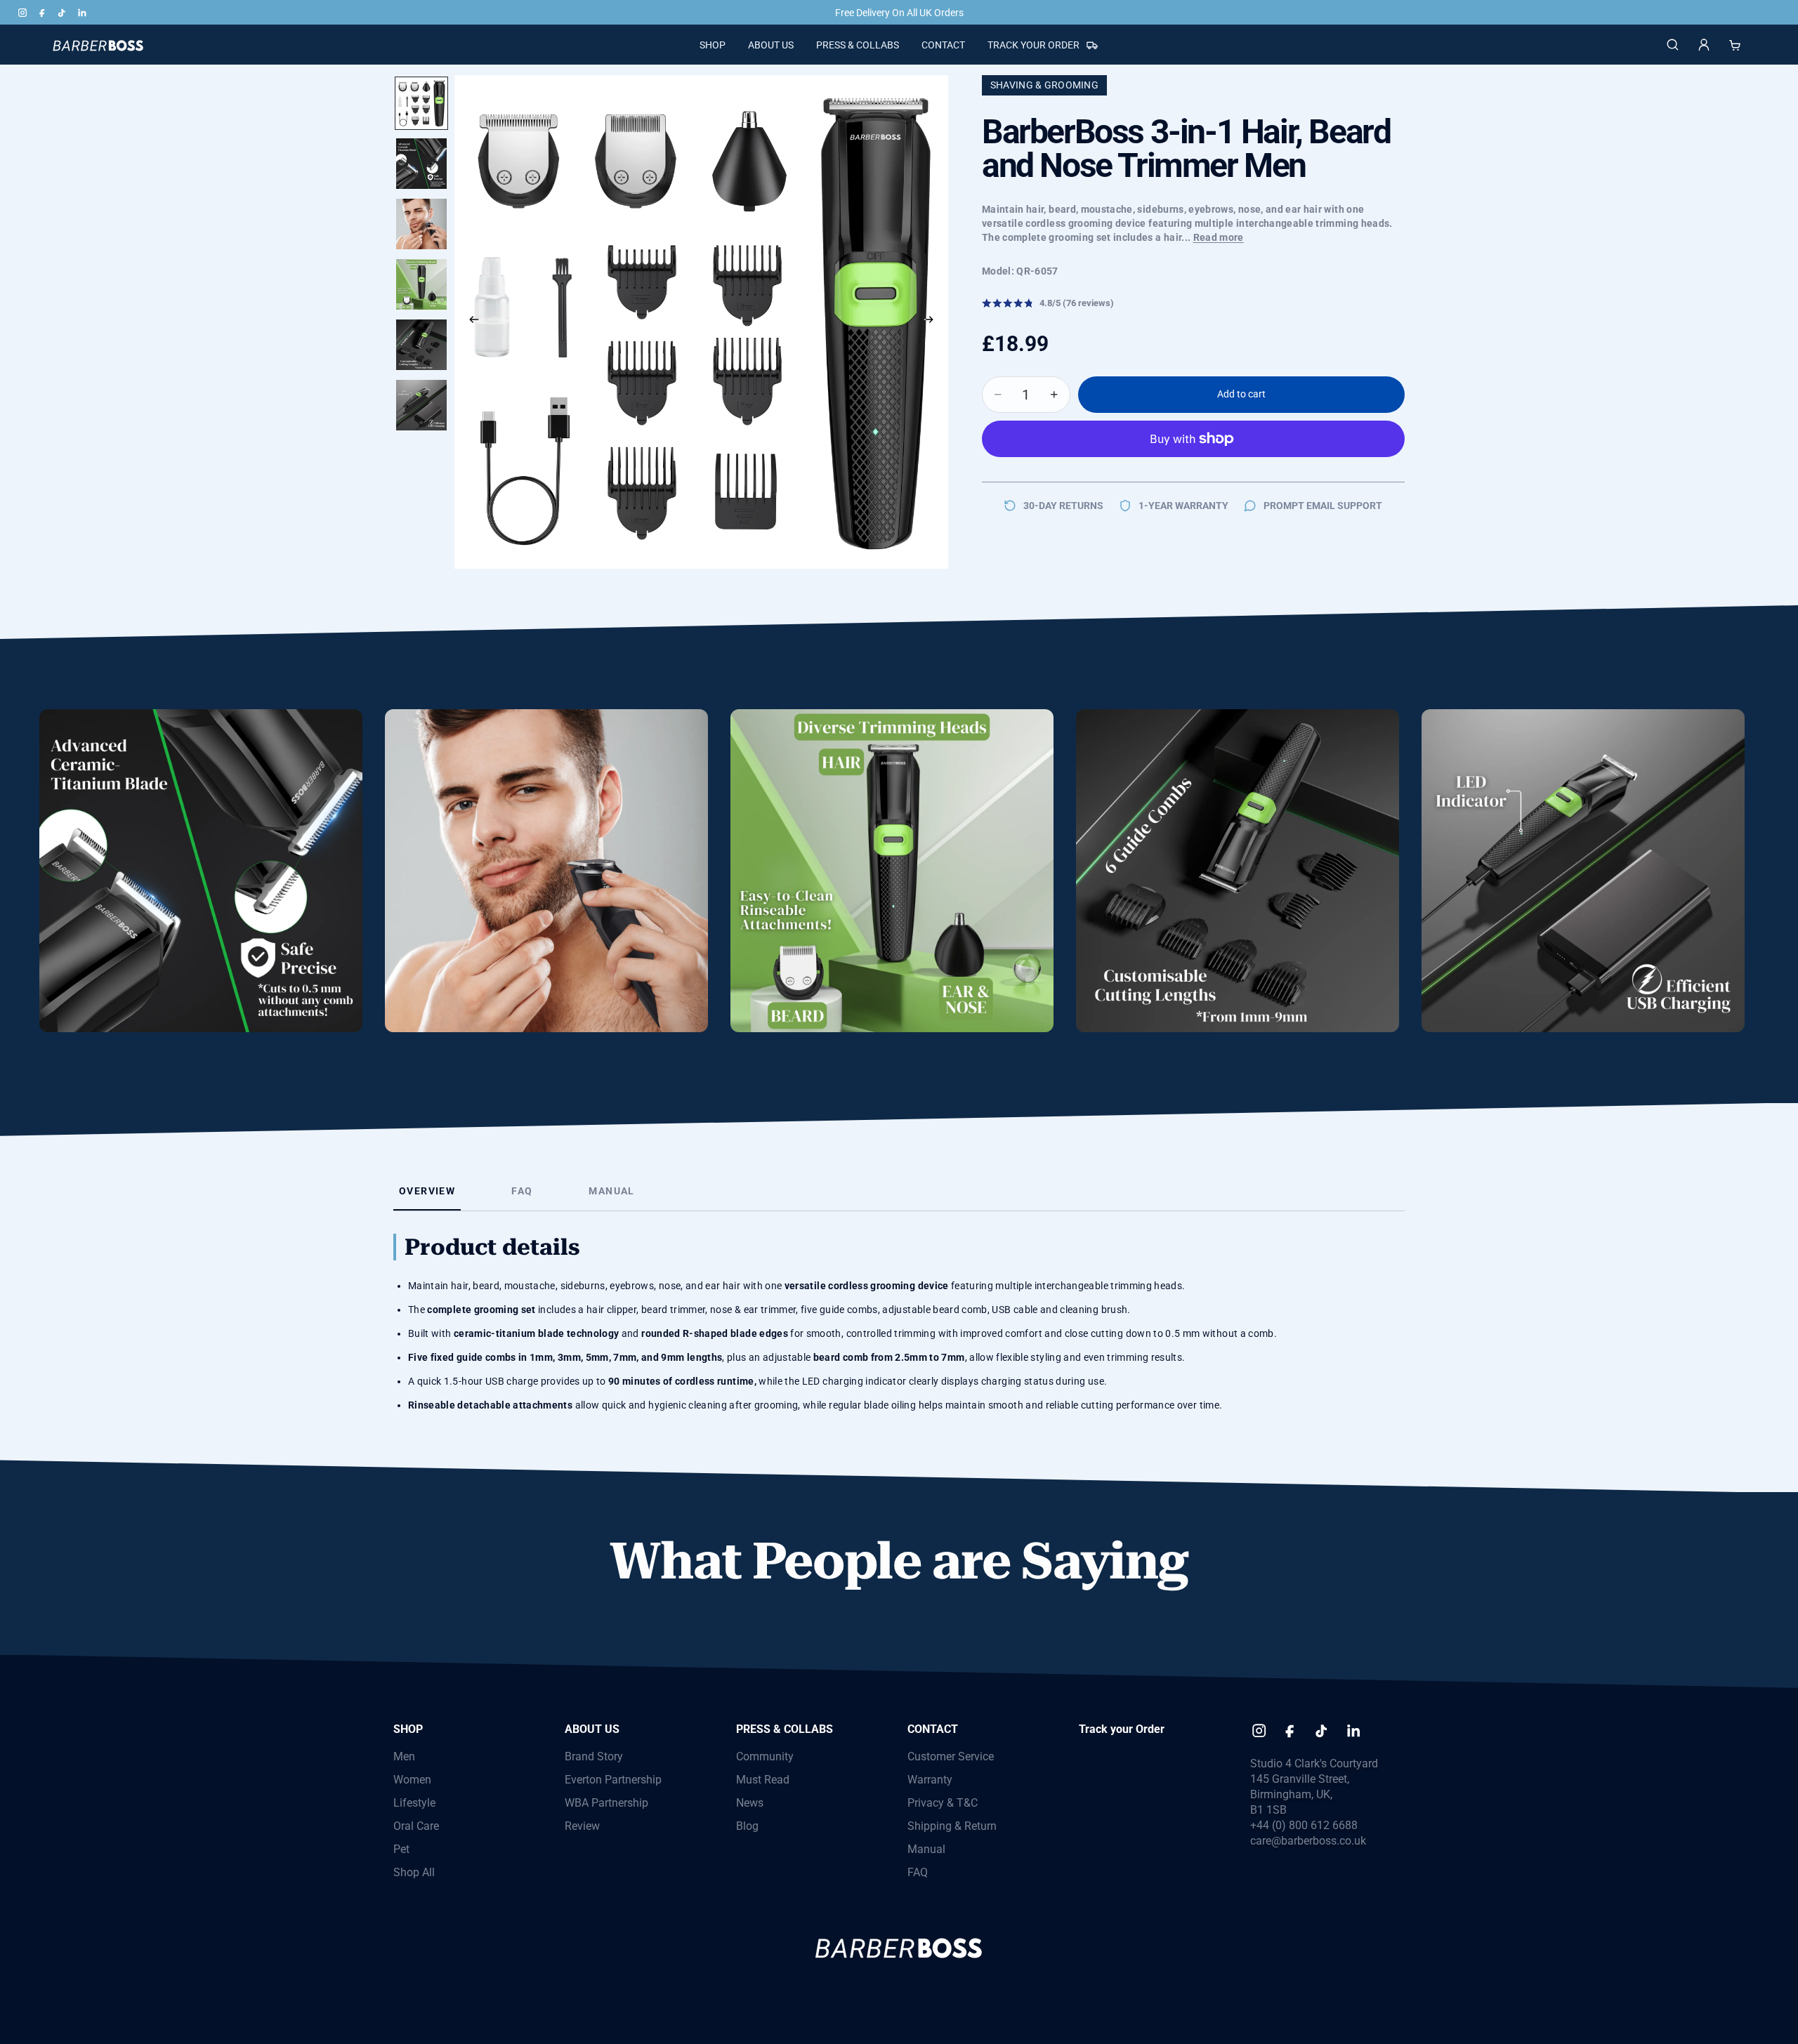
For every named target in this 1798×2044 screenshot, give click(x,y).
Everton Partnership (613, 1780)
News (750, 1803)
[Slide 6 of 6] (421, 405)
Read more (1219, 237)
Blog (747, 1826)
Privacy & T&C (943, 1803)
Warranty (930, 1780)
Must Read (763, 1780)
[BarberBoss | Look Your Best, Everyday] (97, 45)
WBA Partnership (606, 1803)
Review (582, 1826)
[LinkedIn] (81, 13)
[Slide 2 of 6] (421, 164)
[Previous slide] (470, 322)
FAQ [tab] (522, 1191)
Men (404, 1756)
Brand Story (594, 1756)
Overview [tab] (427, 1191)
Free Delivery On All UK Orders (899, 13)
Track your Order (1122, 1729)
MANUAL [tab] (611, 1191)
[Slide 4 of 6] (421, 284)
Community (765, 1756)
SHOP (408, 1729)
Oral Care (416, 1826)
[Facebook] (42, 13)
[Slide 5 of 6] (421, 345)
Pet (401, 1849)
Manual (926, 1849)
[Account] (1704, 45)
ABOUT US (592, 1729)
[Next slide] (933, 322)
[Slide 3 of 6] (421, 224)
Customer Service (951, 1756)
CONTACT (933, 1729)
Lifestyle (414, 1803)
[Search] (1673, 45)
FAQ (918, 1872)
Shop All (414, 1872)
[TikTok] (62, 13)
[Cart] (1735, 45)
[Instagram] (22, 13)
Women (412, 1780)
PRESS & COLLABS (785, 1729)
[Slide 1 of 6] (421, 103)
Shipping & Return (952, 1826)
